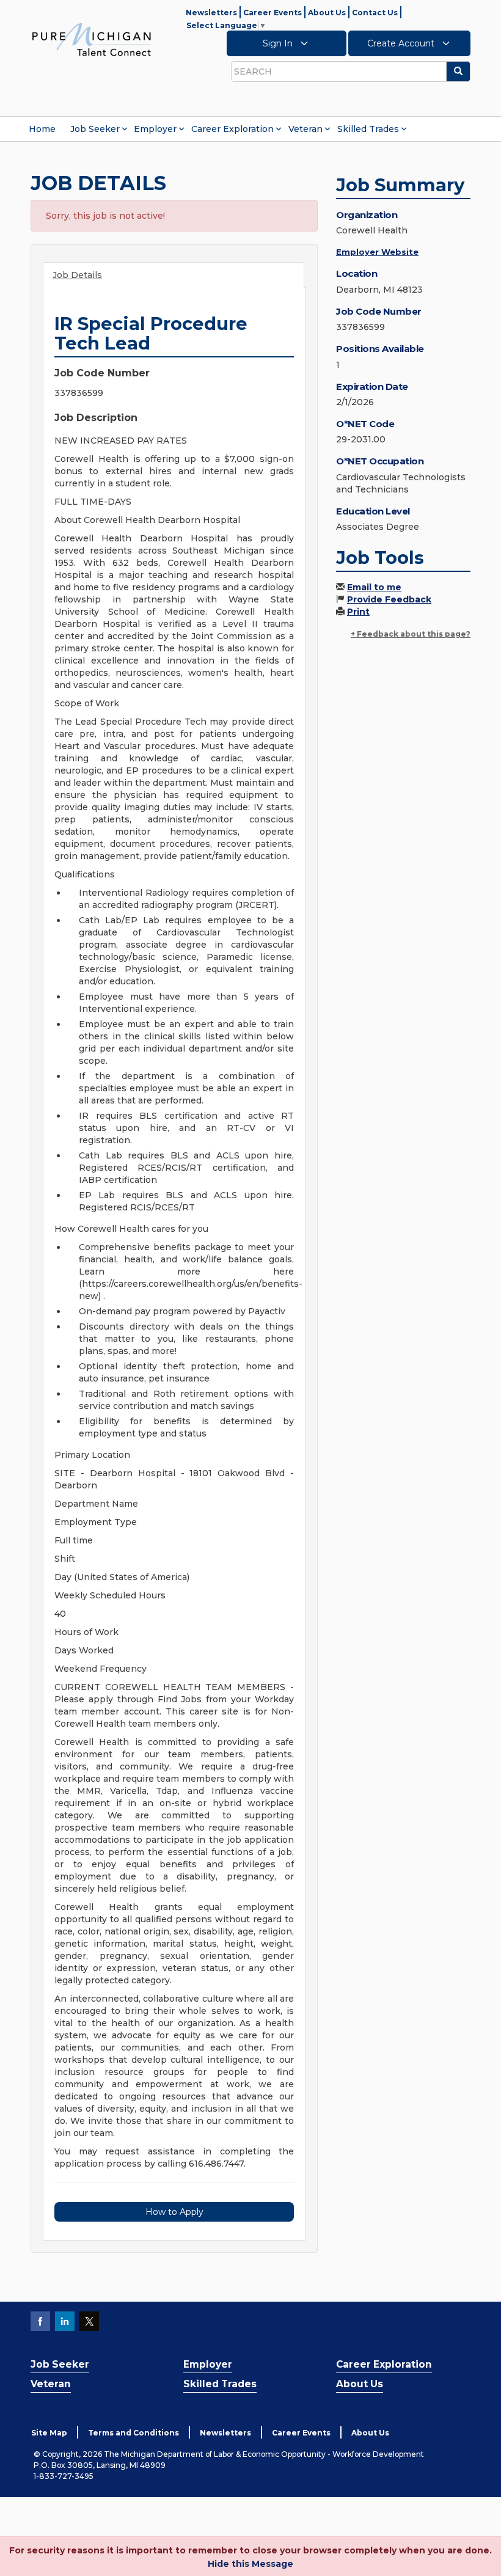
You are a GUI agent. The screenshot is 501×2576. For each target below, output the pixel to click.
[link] (92, 39)
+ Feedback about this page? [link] (411, 634)
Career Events (272, 13)
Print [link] (358, 612)
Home (42, 129)
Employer (155, 129)
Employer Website (377, 252)
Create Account (402, 43)
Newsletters (211, 13)
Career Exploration (232, 129)
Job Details (77, 275)
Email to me (374, 587)
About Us (327, 13)
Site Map (49, 2433)
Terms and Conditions (133, 2433)
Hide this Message (250, 2564)
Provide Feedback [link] (389, 599)
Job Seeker (95, 129)
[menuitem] (42, 129)
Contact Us (375, 13)
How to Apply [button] (174, 2212)
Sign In (279, 43)
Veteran (305, 129)
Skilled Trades (368, 129)
